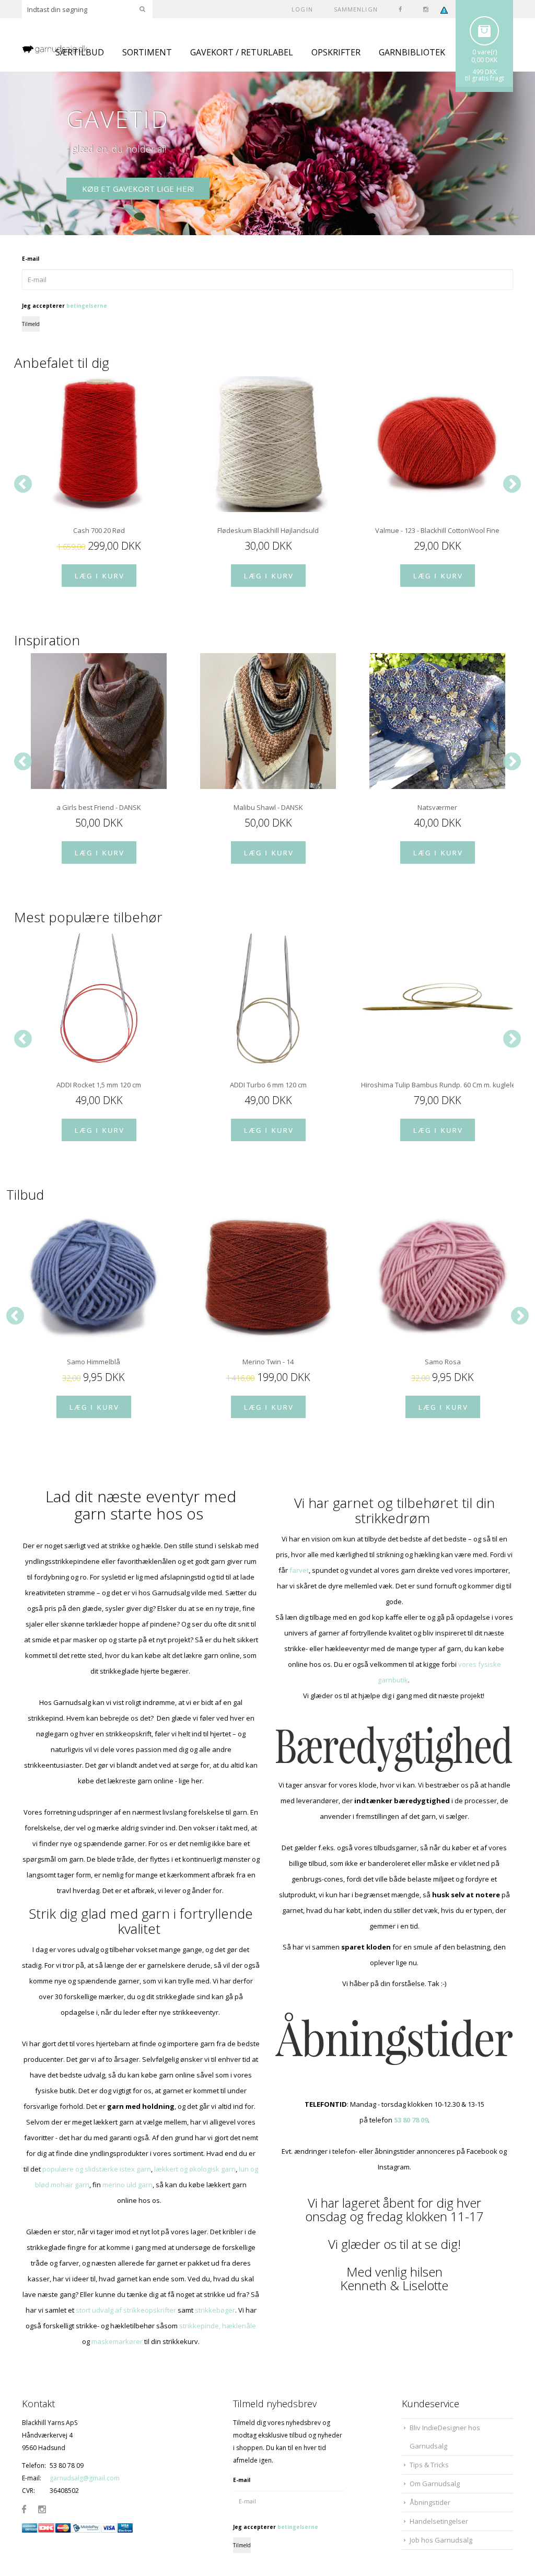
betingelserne (87, 306)
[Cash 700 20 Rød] (99, 444)
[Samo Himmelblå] (94, 1275)
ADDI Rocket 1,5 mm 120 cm (99, 1085)
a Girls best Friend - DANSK (99, 807)
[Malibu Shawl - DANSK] (268, 721)
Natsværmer (437, 807)
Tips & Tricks (429, 2465)
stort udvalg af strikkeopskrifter (126, 2310)
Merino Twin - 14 (268, 1362)
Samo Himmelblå (94, 1362)
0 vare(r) (485, 52)
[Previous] (23, 484)
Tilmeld (31, 324)
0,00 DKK (484, 60)
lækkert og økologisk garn (195, 2169)
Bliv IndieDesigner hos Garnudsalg (445, 2437)
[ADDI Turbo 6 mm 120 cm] (268, 999)
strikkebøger (215, 2310)
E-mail (31, 259)
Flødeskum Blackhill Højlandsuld (268, 530)
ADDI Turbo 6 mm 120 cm (268, 1085)
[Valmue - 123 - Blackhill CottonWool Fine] (437, 444)
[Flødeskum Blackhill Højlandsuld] (268, 444)
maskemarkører (117, 2341)
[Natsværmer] (437, 721)
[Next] (512, 484)
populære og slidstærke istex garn (97, 2169)
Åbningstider (430, 2502)
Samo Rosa (443, 1362)
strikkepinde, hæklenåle (218, 2326)
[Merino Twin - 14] (268, 1275)
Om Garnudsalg (435, 2484)
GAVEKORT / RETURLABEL (242, 52)
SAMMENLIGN (356, 9)
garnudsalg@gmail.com (85, 2478)
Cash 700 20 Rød (99, 530)
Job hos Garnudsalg (441, 2540)
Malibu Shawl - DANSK (268, 807)
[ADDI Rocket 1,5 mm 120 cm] (99, 999)
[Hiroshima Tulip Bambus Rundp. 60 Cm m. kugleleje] (437, 999)
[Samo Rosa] (443, 1275)
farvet (299, 1570)
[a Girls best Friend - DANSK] (99, 721)
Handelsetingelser (439, 2521)
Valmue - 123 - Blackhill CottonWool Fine (437, 530)
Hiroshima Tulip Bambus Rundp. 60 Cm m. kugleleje (437, 1085)
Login (302, 9)
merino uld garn (127, 2185)
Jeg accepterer (65, 306)
